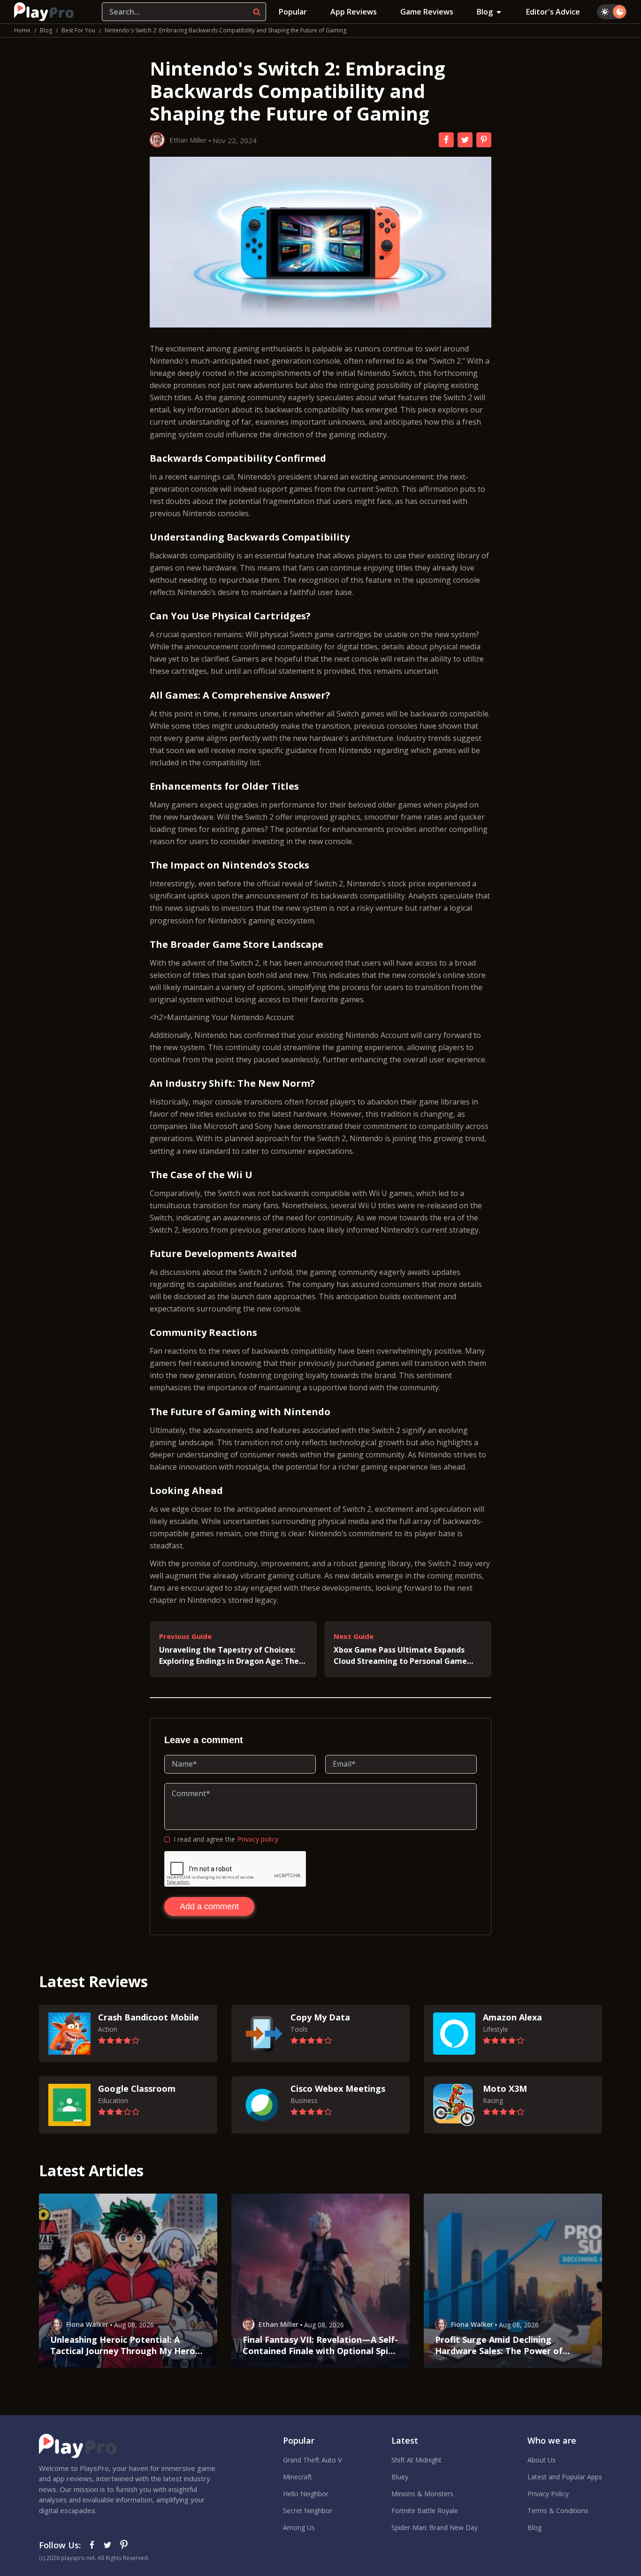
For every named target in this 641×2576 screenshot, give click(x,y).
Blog (485, 12)
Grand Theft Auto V (312, 2460)
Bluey (400, 2477)
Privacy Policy (548, 2494)
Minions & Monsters (422, 2494)
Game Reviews (427, 12)
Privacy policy (258, 1839)
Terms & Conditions (558, 2511)
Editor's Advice (553, 12)
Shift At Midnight (416, 2460)
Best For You (78, 30)
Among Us (299, 2527)
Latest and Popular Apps (565, 2477)
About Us (542, 2460)
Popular (293, 12)
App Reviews (354, 12)
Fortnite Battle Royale (425, 2511)
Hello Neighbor (306, 2494)
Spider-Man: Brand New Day (435, 2527)
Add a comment (209, 1906)
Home (22, 30)
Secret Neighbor (308, 2511)
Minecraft (298, 2477)
